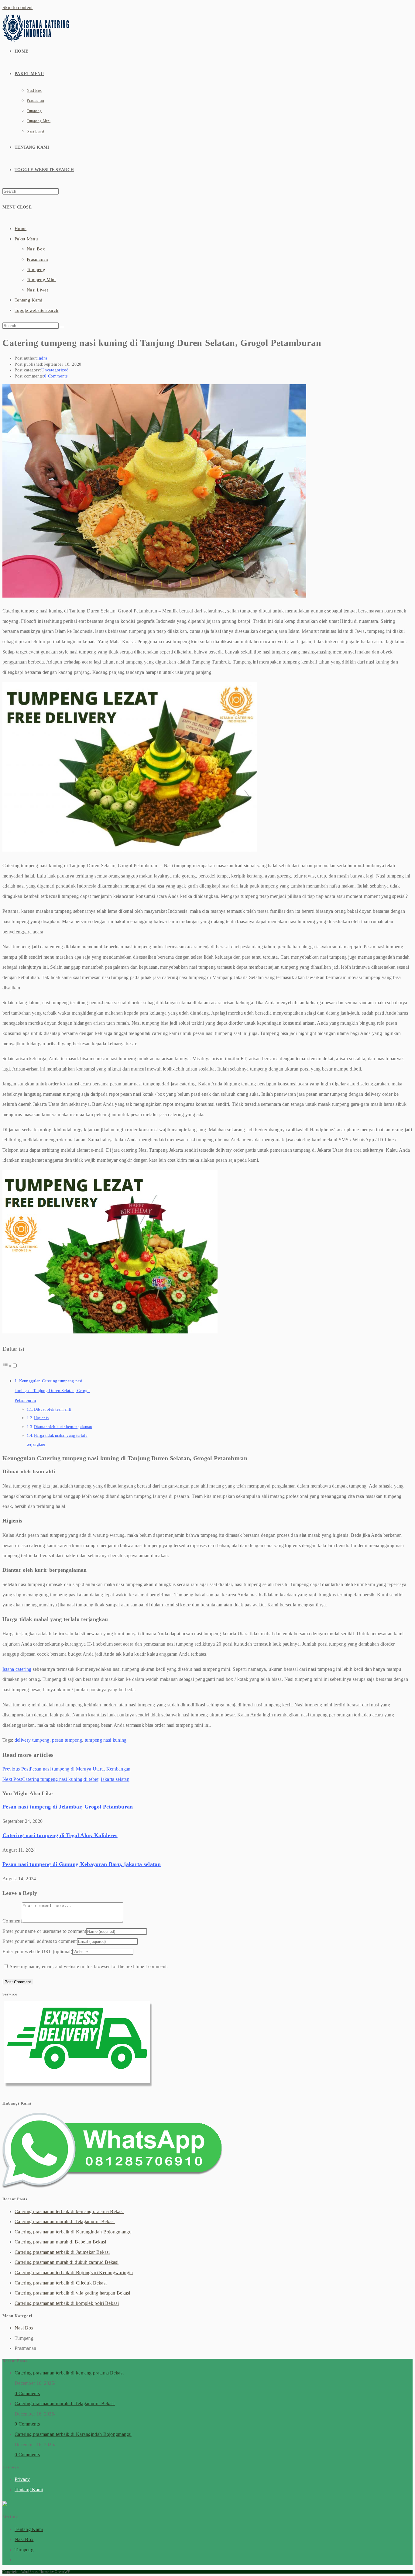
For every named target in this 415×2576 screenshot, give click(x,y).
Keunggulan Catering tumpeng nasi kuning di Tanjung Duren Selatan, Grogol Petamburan (52, 1391)
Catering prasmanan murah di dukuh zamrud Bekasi (67, 2262)
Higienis (41, 1418)
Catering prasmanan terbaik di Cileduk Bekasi (61, 2283)
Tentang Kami (29, 300)
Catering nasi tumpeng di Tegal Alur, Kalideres (60, 1835)
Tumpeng (36, 270)
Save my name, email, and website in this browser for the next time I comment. (89, 1966)
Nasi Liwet (37, 290)
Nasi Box (36, 249)
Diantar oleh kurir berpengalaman (63, 1427)
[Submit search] (62, 327)
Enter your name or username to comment (44, 1931)
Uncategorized (55, 370)
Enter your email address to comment (40, 1941)
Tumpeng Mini (41, 280)
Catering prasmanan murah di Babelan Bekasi (60, 2242)
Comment (12, 1921)
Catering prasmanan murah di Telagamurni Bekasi (65, 2221)
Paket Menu (26, 239)
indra (42, 358)
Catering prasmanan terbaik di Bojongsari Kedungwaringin (74, 2273)
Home (21, 229)
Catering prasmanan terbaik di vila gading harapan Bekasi (72, 2293)
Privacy (22, 2479)
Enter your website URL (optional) (37, 1952)
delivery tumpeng (32, 1740)
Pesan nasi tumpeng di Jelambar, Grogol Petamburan (68, 1807)
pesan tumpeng (67, 1740)
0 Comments (56, 376)
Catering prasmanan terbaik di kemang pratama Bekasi (69, 2211)
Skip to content (18, 7)
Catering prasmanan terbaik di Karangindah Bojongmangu (73, 2232)
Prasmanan (38, 259)
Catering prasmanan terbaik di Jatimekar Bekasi (62, 2252)
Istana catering (17, 1669)
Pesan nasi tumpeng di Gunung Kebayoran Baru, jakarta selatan (82, 1864)
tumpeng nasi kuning (106, 1740)
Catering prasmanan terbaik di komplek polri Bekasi (67, 2303)
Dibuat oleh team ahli (53, 1409)
